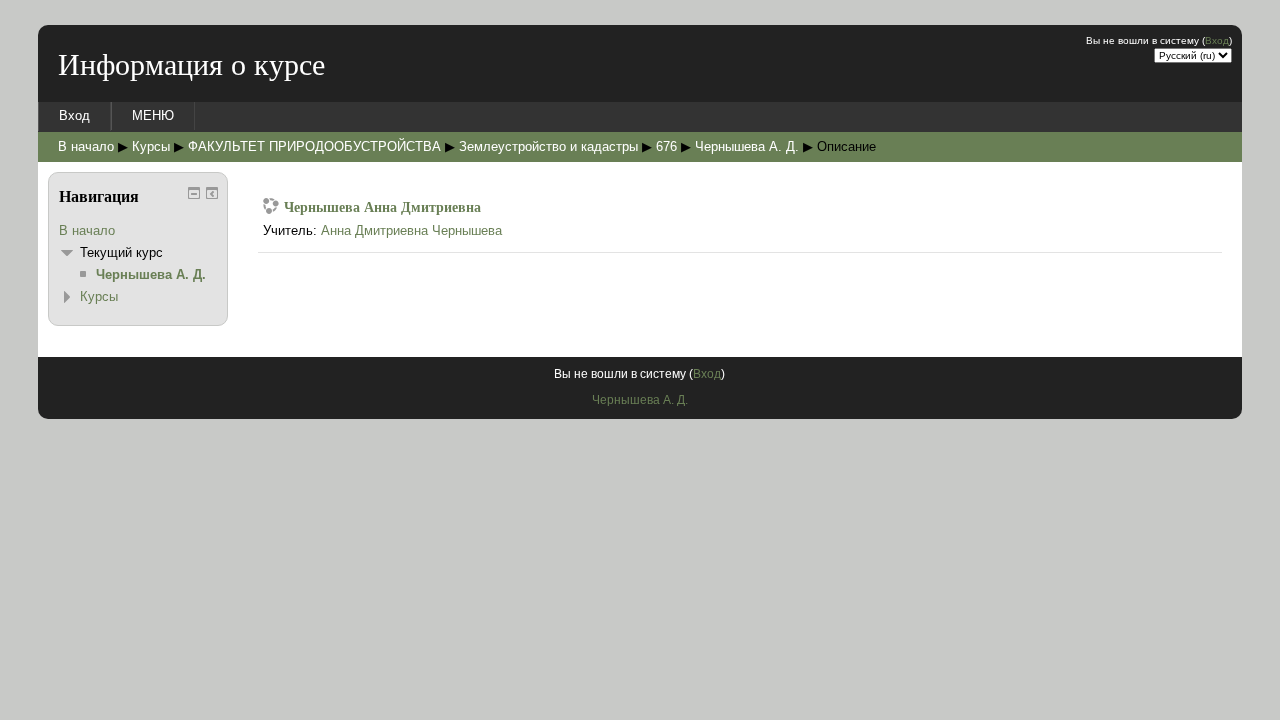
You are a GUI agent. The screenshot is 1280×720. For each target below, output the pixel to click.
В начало (86, 146)
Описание (846, 146)
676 (666, 146)
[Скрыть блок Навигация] (194, 193)
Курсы (151, 146)
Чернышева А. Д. (747, 146)
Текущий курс (121, 252)
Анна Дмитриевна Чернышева (411, 230)
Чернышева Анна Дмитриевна (382, 206)
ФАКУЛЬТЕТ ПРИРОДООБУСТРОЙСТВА (314, 146)
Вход (1217, 40)
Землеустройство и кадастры (548, 146)
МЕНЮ (153, 115)
